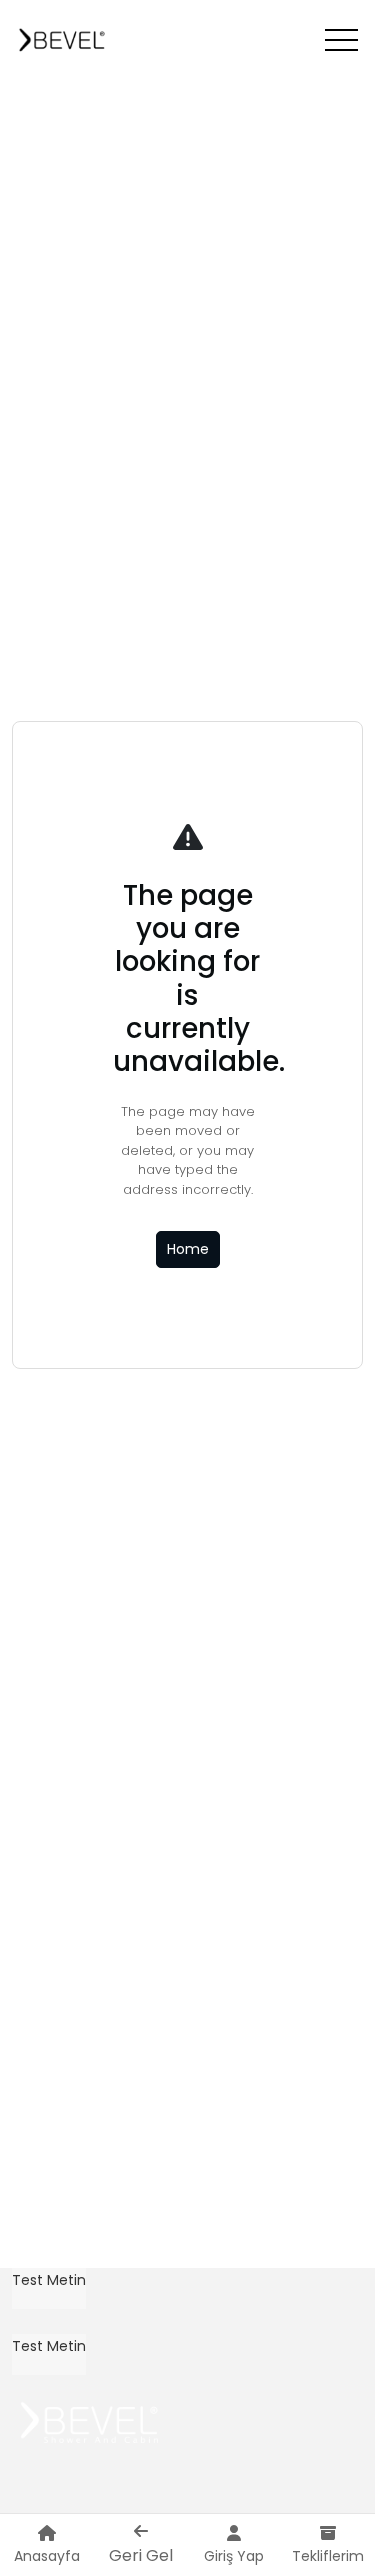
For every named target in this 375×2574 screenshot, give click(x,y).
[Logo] (63, 40)
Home (188, 1249)
